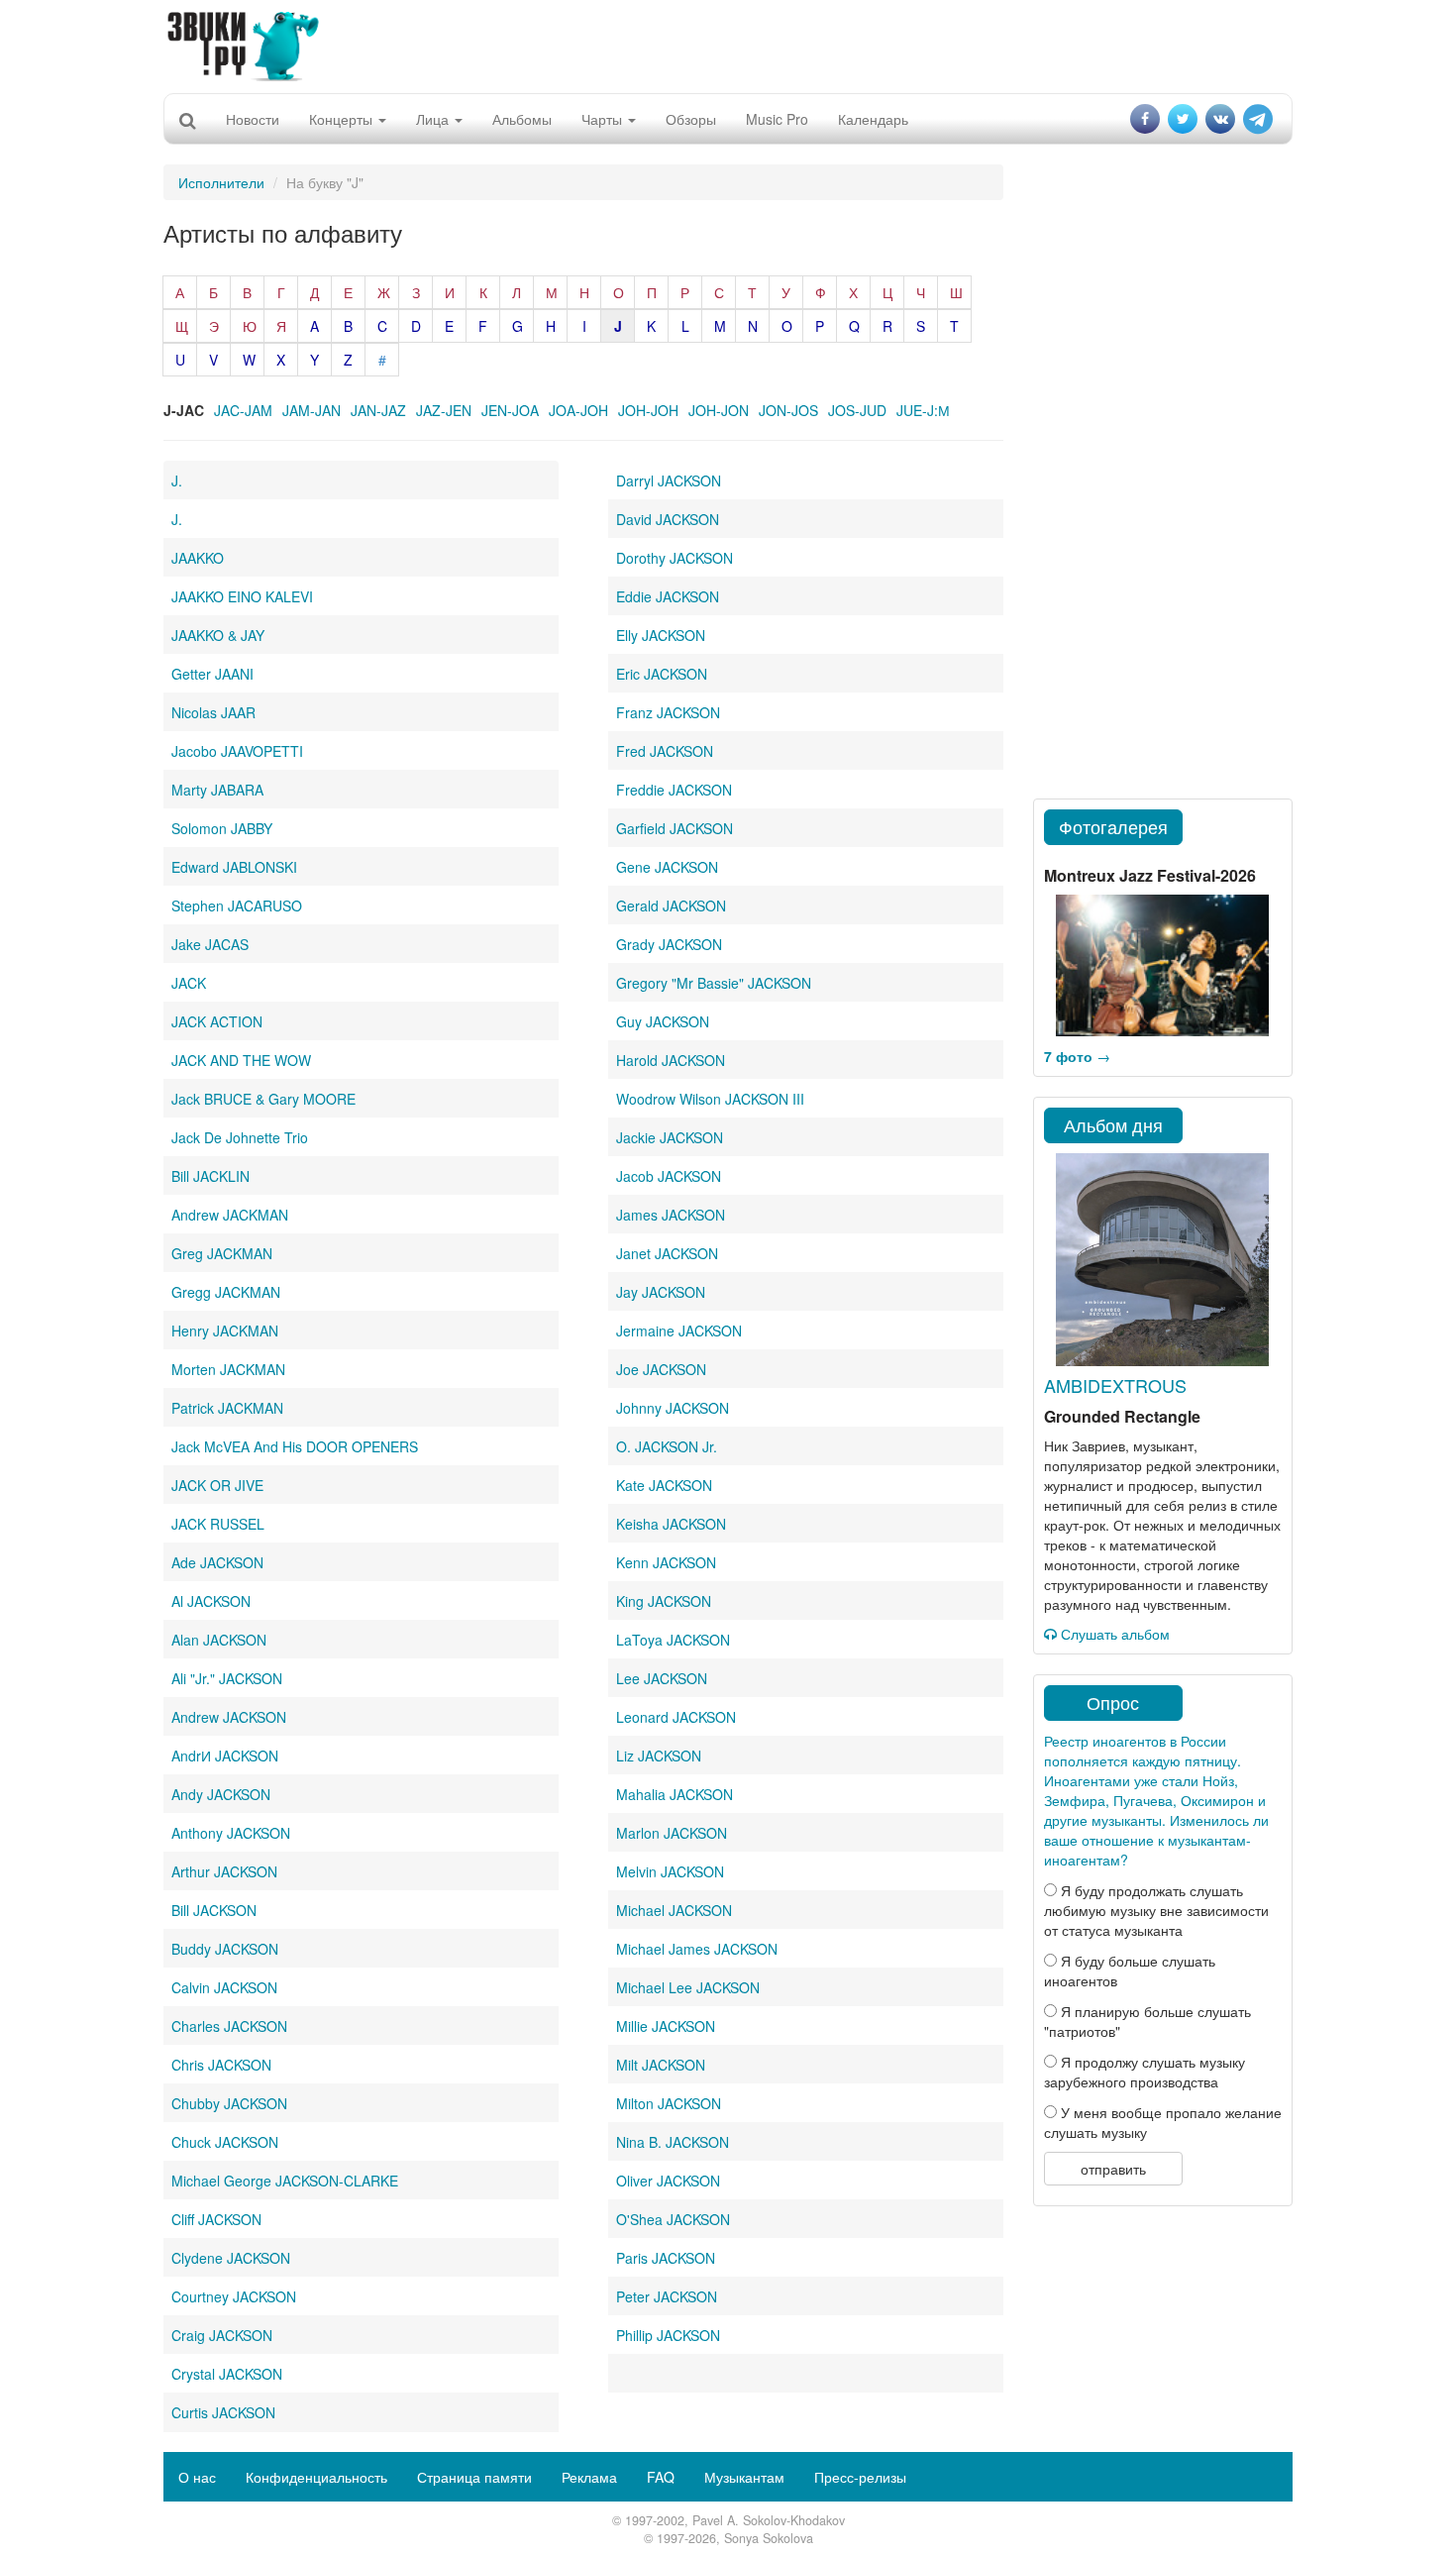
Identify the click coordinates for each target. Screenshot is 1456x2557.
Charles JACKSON (229, 2026)
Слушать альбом (1113, 1634)
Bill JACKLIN (210, 1176)
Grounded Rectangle (1122, 1416)
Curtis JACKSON (223, 2412)
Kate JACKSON (664, 1485)
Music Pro (777, 119)
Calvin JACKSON (224, 1987)
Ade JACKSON (217, 1562)
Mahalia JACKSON (675, 1794)
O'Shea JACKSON (673, 2219)
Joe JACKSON (661, 1369)
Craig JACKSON (222, 2335)
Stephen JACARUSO (237, 906)
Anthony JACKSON (231, 1833)
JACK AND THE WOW (241, 1060)
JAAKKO (198, 558)
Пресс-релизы (860, 2477)
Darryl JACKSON (669, 480)
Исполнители (221, 182)
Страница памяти (474, 2477)
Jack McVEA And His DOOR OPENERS (295, 1446)
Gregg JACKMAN (226, 1292)
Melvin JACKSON (670, 1871)
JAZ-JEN (444, 410)
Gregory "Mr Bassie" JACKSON (714, 983)
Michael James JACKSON (697, 1949)
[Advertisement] (728, 45)
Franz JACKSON (668, 712)
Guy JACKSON (663, 1021)
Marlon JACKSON (672, 1833)
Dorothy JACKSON (675, 558)
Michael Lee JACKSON (688, 1987)
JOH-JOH (648, 410)
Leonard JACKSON (676, 1717)
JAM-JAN (312, 410)
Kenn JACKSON (666, 1562)
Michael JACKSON (674, 1910)
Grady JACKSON (669, 944)
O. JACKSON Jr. (667, 1446)
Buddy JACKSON (225, 1949)
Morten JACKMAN (228, 1369)
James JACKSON (671, 1215)
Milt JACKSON (661, 2065)
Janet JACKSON (667, 1253)
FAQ (661, 2477)
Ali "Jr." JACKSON (227, 1678)
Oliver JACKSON (668, 2181)
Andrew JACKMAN (230, 1215)
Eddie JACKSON (668, 596)
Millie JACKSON (666, 2026)
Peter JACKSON (667, 2296)
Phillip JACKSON (668, 2335)
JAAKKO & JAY (218, 635)
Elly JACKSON (661, 635)
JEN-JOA (510, 410)
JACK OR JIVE (217, 1485)
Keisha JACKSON (671, 1524)
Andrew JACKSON (229, 1717)
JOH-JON (719, 410)
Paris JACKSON (666, 2258)
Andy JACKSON (221, 1794)
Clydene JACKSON (231, 2258)
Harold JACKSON (671, 1060)
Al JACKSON (211, 1601)
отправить (1113, 2169)
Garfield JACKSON (675, 828)
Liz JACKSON (659, 1756)
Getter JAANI (212, 674)
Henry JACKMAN (225, 1331)
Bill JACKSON (214, 1910)
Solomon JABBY (222, 828)
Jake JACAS (210, 944)
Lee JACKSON (662, 1678)
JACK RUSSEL (218, 1524)
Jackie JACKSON (670, 1137)
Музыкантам (744, 2477)
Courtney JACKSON (234, 2296)
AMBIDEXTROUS (1115, 1385)
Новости (253, 119)
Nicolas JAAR (213, 712)
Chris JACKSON (221, 2065)
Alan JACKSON (219, 1640)
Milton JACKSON (669, 2103)
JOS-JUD (857, 410)
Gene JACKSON (667, 867)
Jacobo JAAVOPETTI (237, 751)
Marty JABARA (217, 790)
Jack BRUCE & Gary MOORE (263, 1099)
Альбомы (522, 119)
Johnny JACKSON (673, 1408)
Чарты (604, 119)
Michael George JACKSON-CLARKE (285, 2181)
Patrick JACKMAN (227, 1408)
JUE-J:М (923, 410)
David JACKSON (668, 519)
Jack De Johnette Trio (240, 1137)
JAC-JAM (243, 410)
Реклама (589, 2477)
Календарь (873, 119)
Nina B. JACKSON (673, 2142)
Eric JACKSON (662, 674)
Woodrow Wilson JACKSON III (710, 1099)
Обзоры (691, 119)
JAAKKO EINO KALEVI (242, 596)
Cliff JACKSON (216, 2219)
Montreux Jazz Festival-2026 (1150, 875)
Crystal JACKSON (227, 2374)
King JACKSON (664, 1601)
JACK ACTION (217, 1021)
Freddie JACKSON (674, 790)
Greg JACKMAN (222, 1253)
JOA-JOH (578, 410)
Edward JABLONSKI (234, 867)
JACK (189, 983)
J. (177, 480)
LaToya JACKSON (673, 1640)
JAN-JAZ (378, 410)
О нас (197, 2477)
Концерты (343, 119)
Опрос (1113, 1702)
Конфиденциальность (316, 2477)
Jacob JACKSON (669, 1176)
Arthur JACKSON (224, 1871)
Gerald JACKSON (671, 906)
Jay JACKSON (661, 1292)
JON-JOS (788, 410)
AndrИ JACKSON (225, 1756)
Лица (434, 119)
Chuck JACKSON (225, 2142)
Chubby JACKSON (229, 2103)
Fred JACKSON (665, 751)
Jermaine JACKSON (679, 1331)
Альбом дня (1113, 1124)
